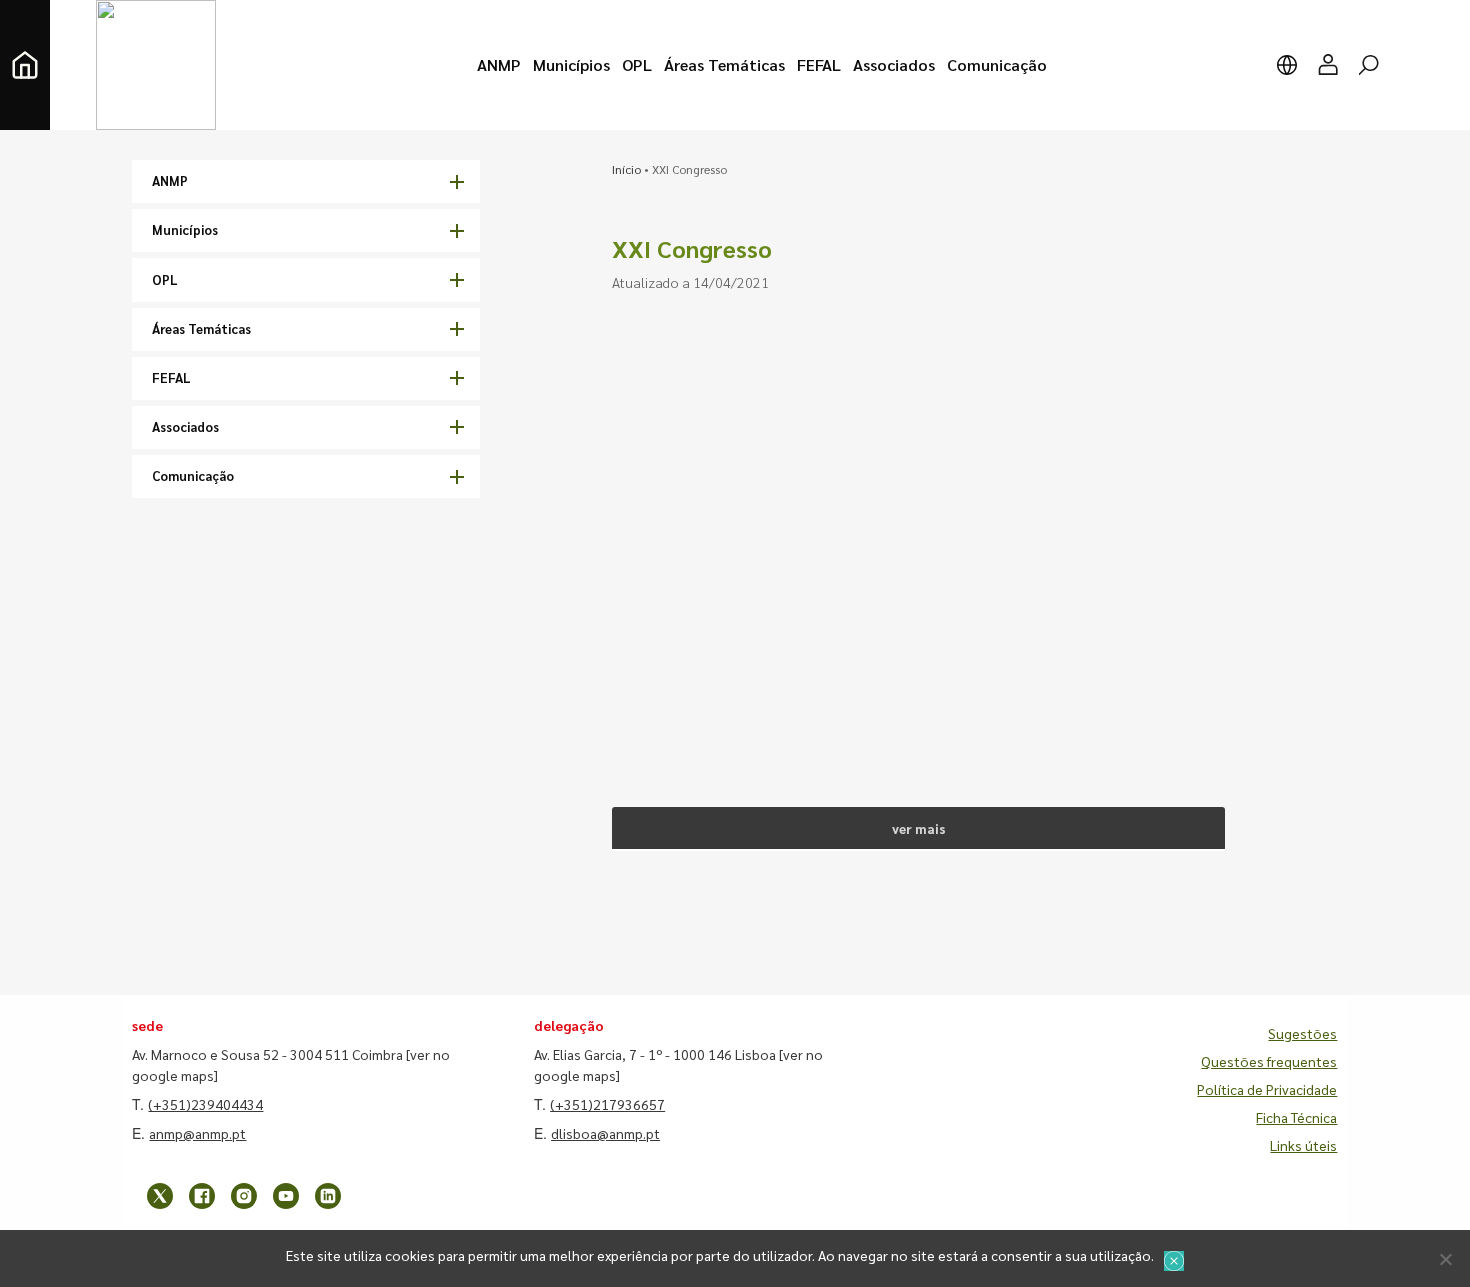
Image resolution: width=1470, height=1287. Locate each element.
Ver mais (919, 828)
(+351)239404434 (205, 1104)
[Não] (1445, 1259)
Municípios (185, 229)
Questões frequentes (1269, 1061)
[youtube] (286, 1196)
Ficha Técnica (1296, 1117)
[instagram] (244, 1196)
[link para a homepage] (25, 65)
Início (626, 169)
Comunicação (193, 475)
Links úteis (1303, 1145)
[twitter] (160, 1196)
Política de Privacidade (1267, 1089)
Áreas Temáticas (201, 328)
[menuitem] (499, 65)
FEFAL (171, 377)
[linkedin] (328, 1196)
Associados (185, 426)
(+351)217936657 (607, 1104)
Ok (1174, 1261)
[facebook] (202, 1196)
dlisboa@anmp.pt (605, 1133)
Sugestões (1302, 1033)
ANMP (170, 180)
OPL (165, 279)
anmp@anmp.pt (197, 1133)
